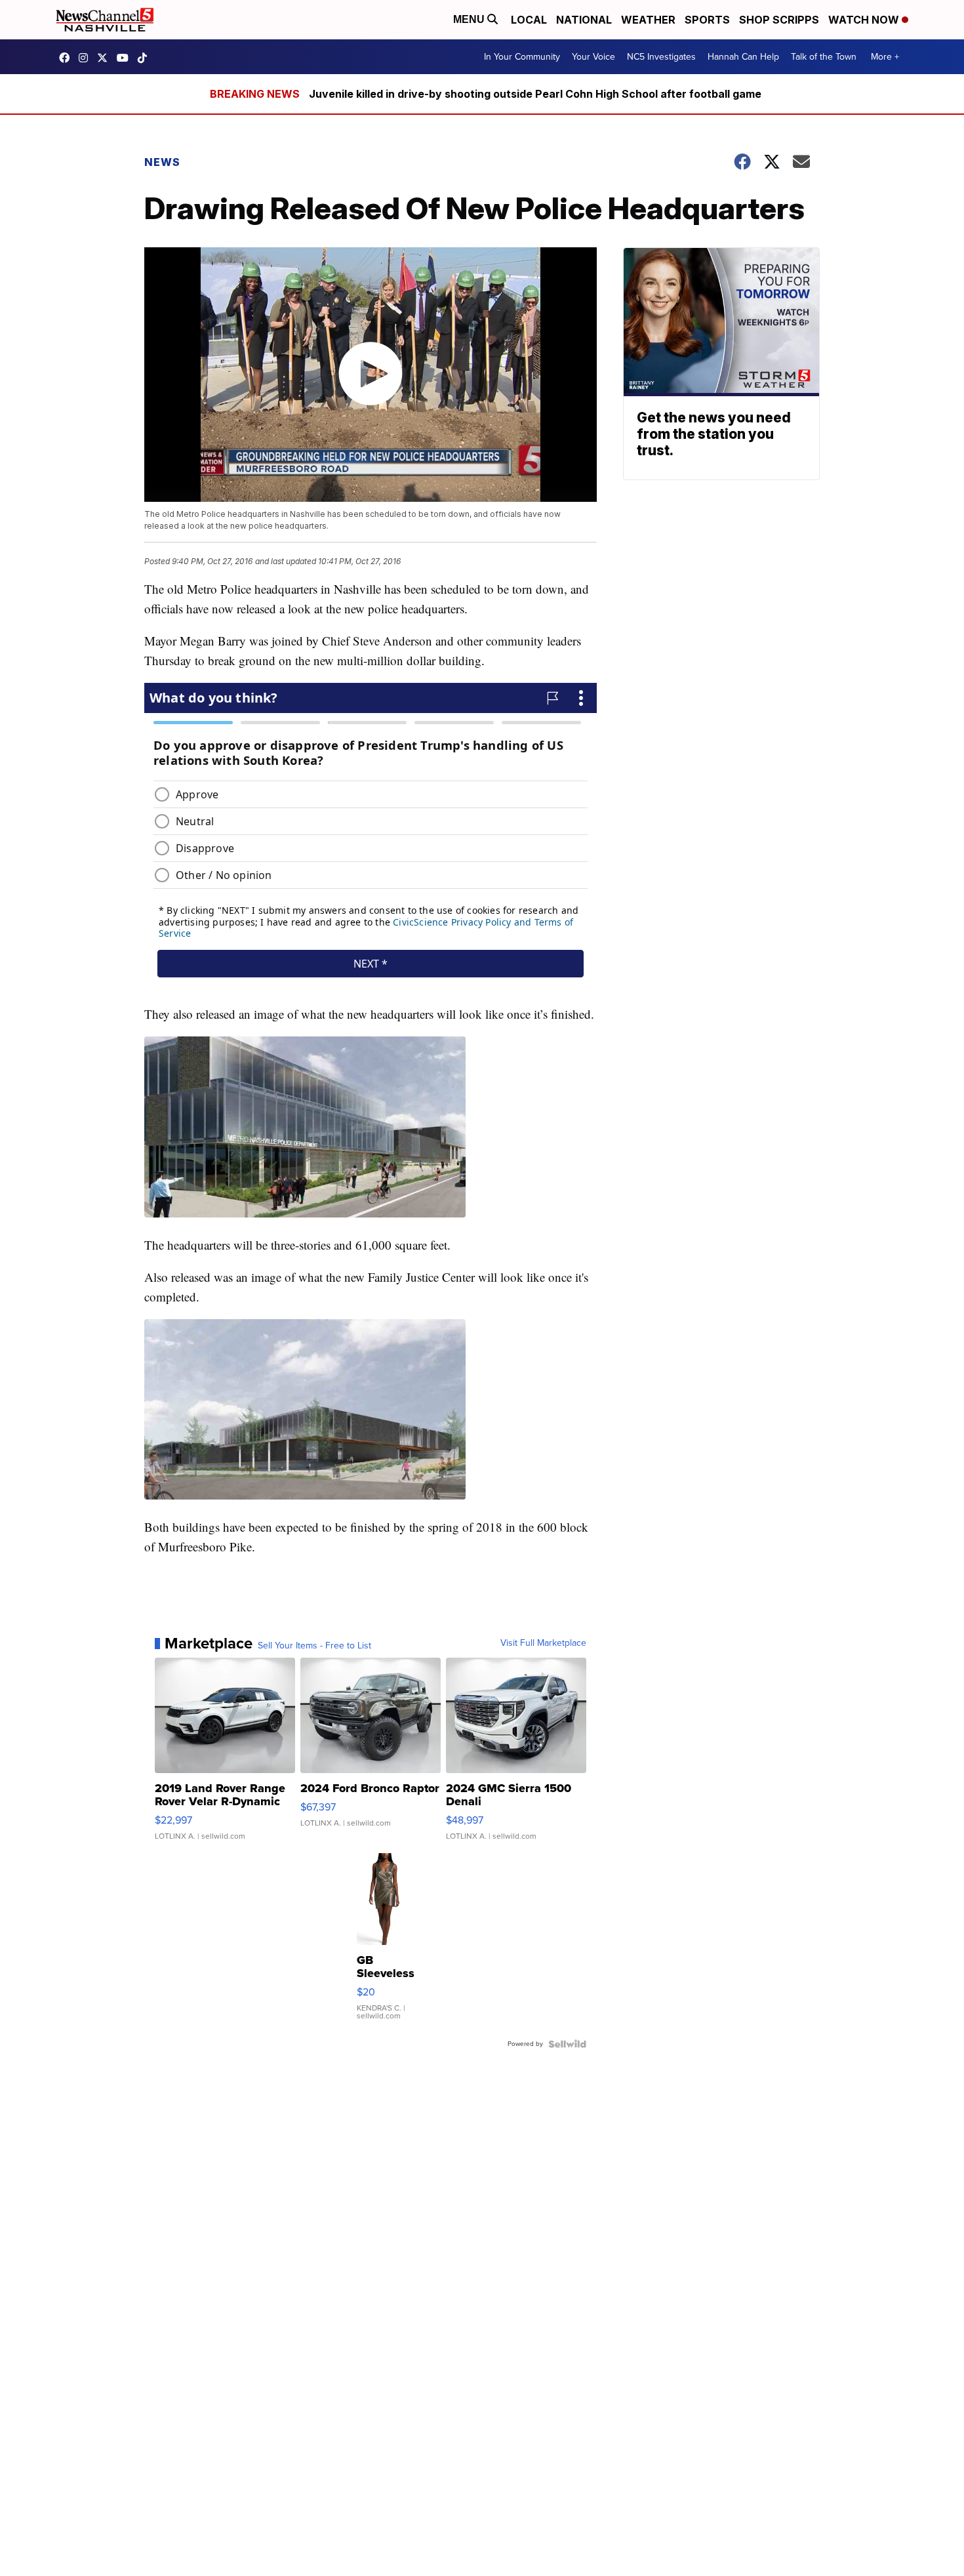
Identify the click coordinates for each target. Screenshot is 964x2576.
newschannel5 (68, 58)
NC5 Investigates (661, 57)
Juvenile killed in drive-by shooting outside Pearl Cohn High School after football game (535, 94)
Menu (470, 19)
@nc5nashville (146, 58)
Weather (648, 20)
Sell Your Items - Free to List (314, 1646)
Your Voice (593, 57)
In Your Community (522, 57)
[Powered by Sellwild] (567, 2044)
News (162, 162)
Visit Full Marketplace (543, 1643)
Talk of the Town (824, 57)
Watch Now (865, 20)
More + (885, 57)
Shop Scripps (779, 20)
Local (529, 20)
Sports (707, 20)
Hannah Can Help (743, 57)
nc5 (106, 58)
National (584, 20)
